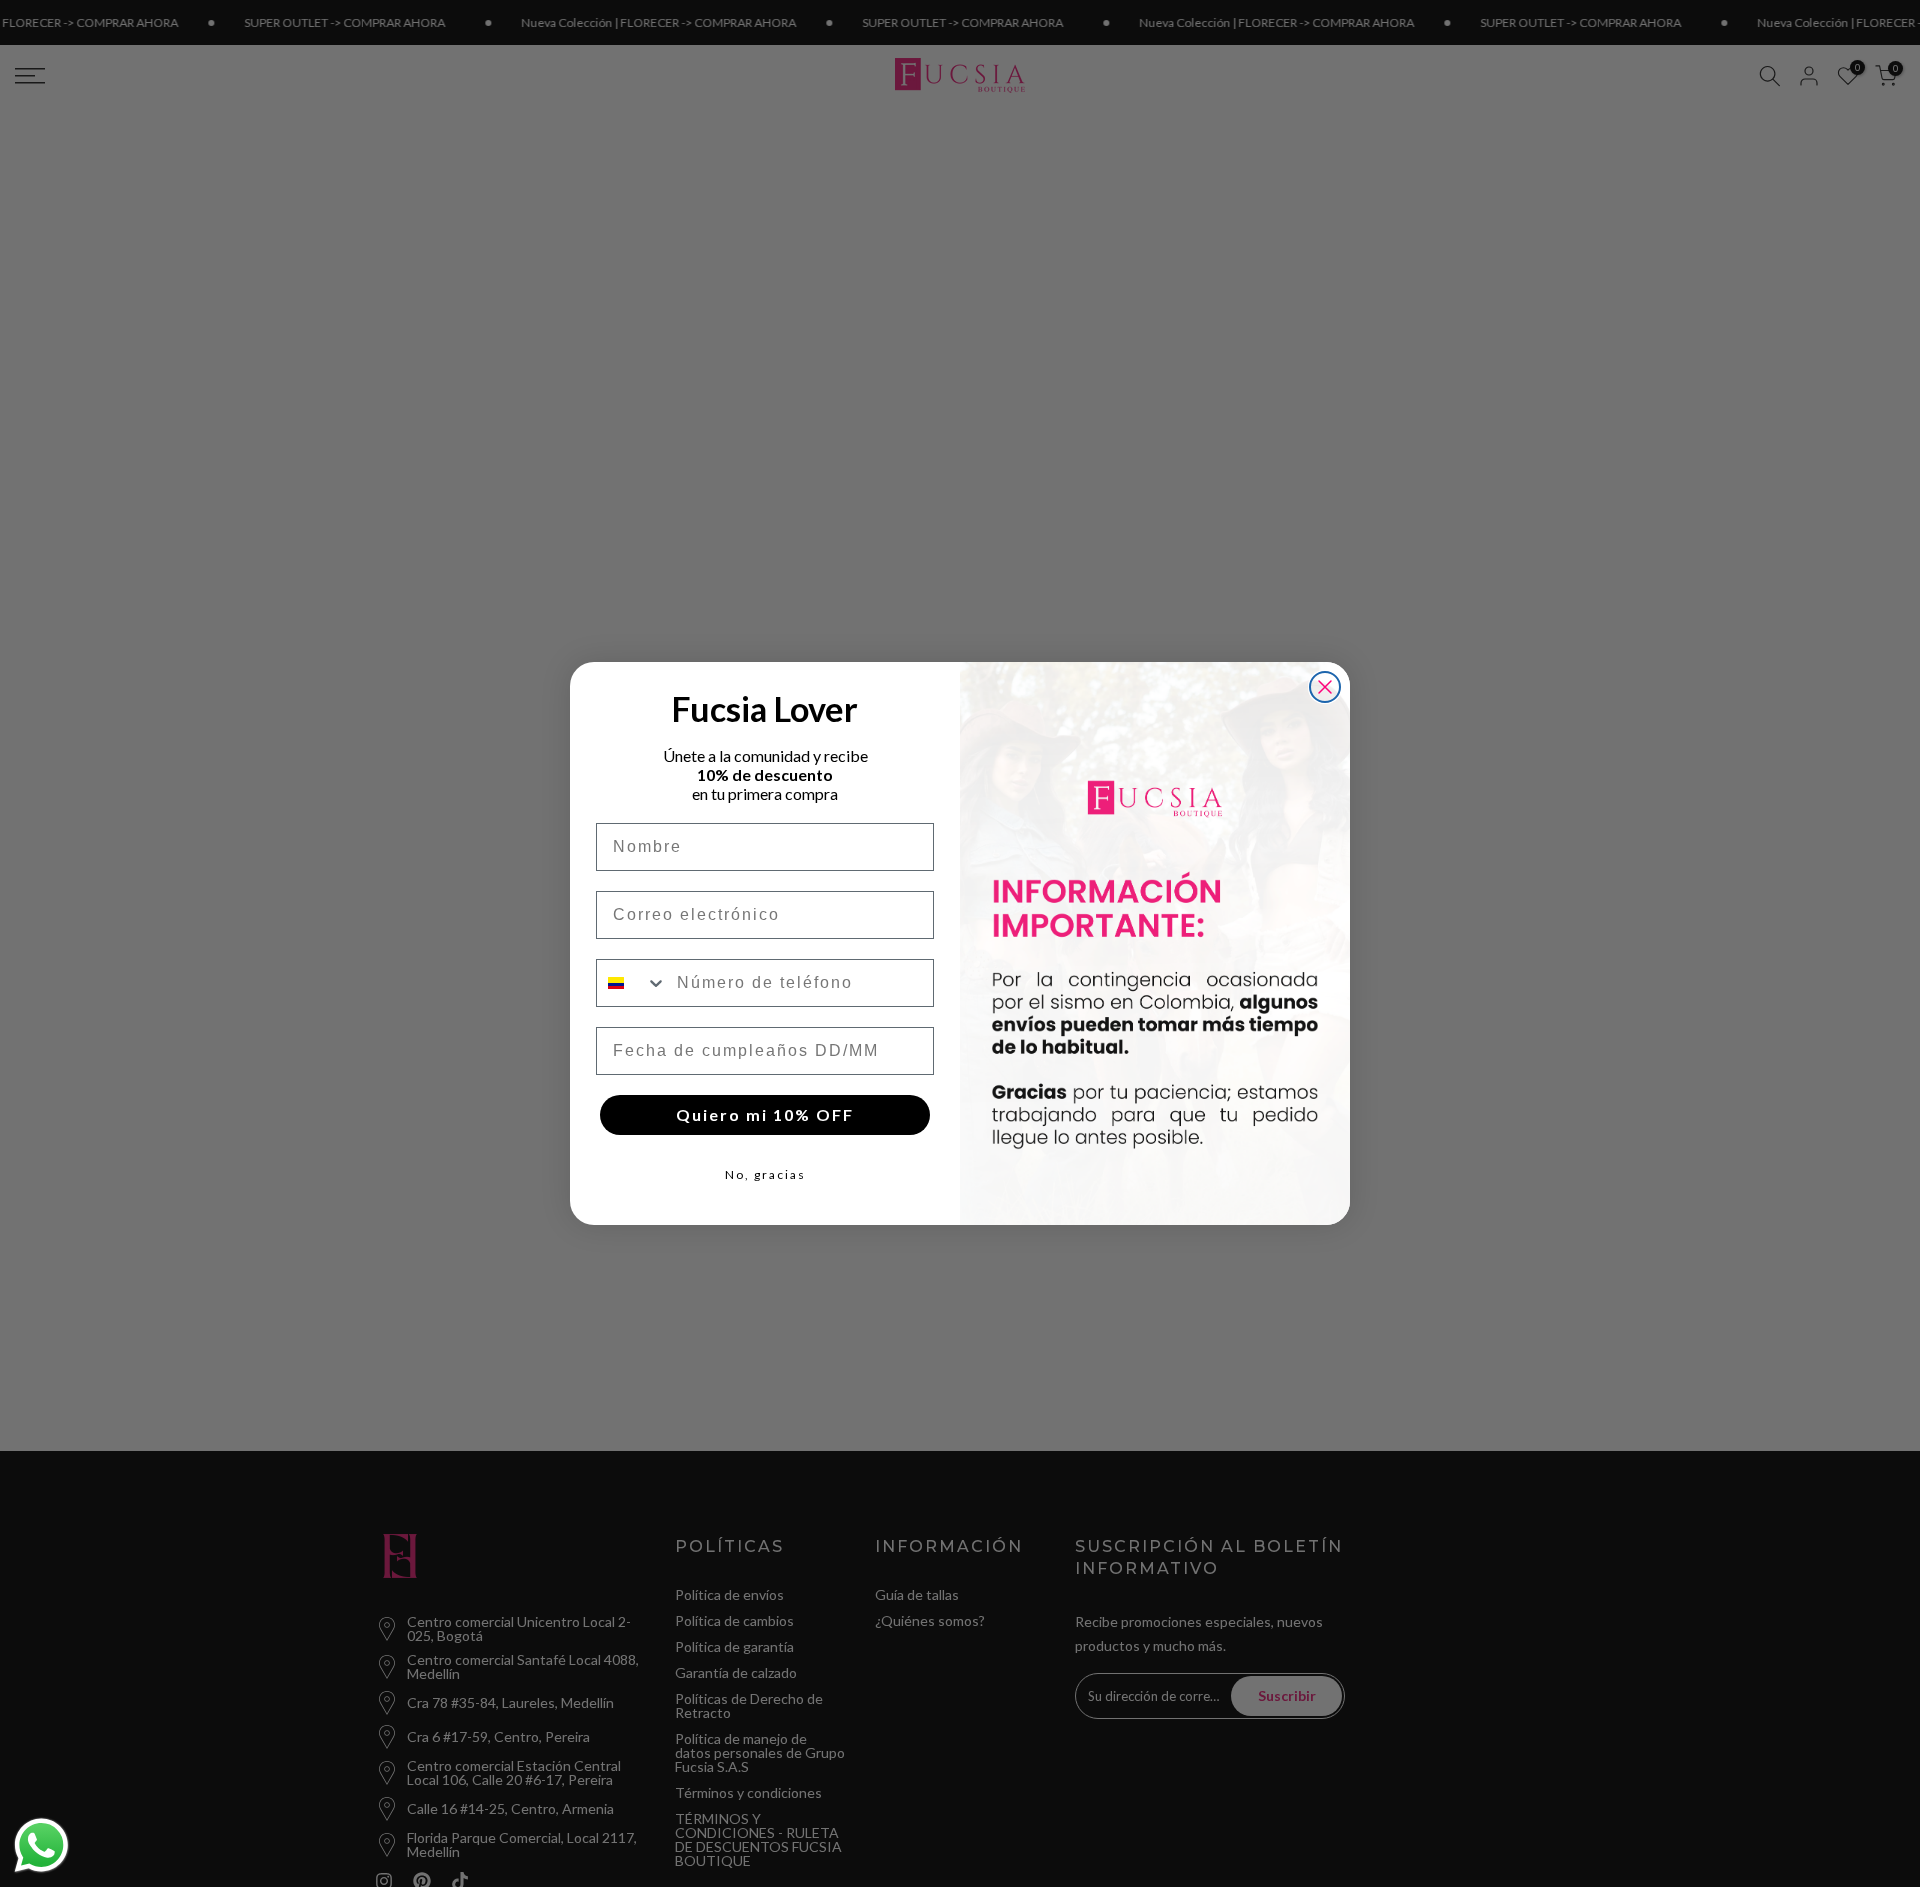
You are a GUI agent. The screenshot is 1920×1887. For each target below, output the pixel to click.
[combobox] (632, 983)
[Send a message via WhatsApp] (41, 1845)
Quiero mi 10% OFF (765, 1114)
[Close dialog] (1325, 687)
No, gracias (765, 1174)
